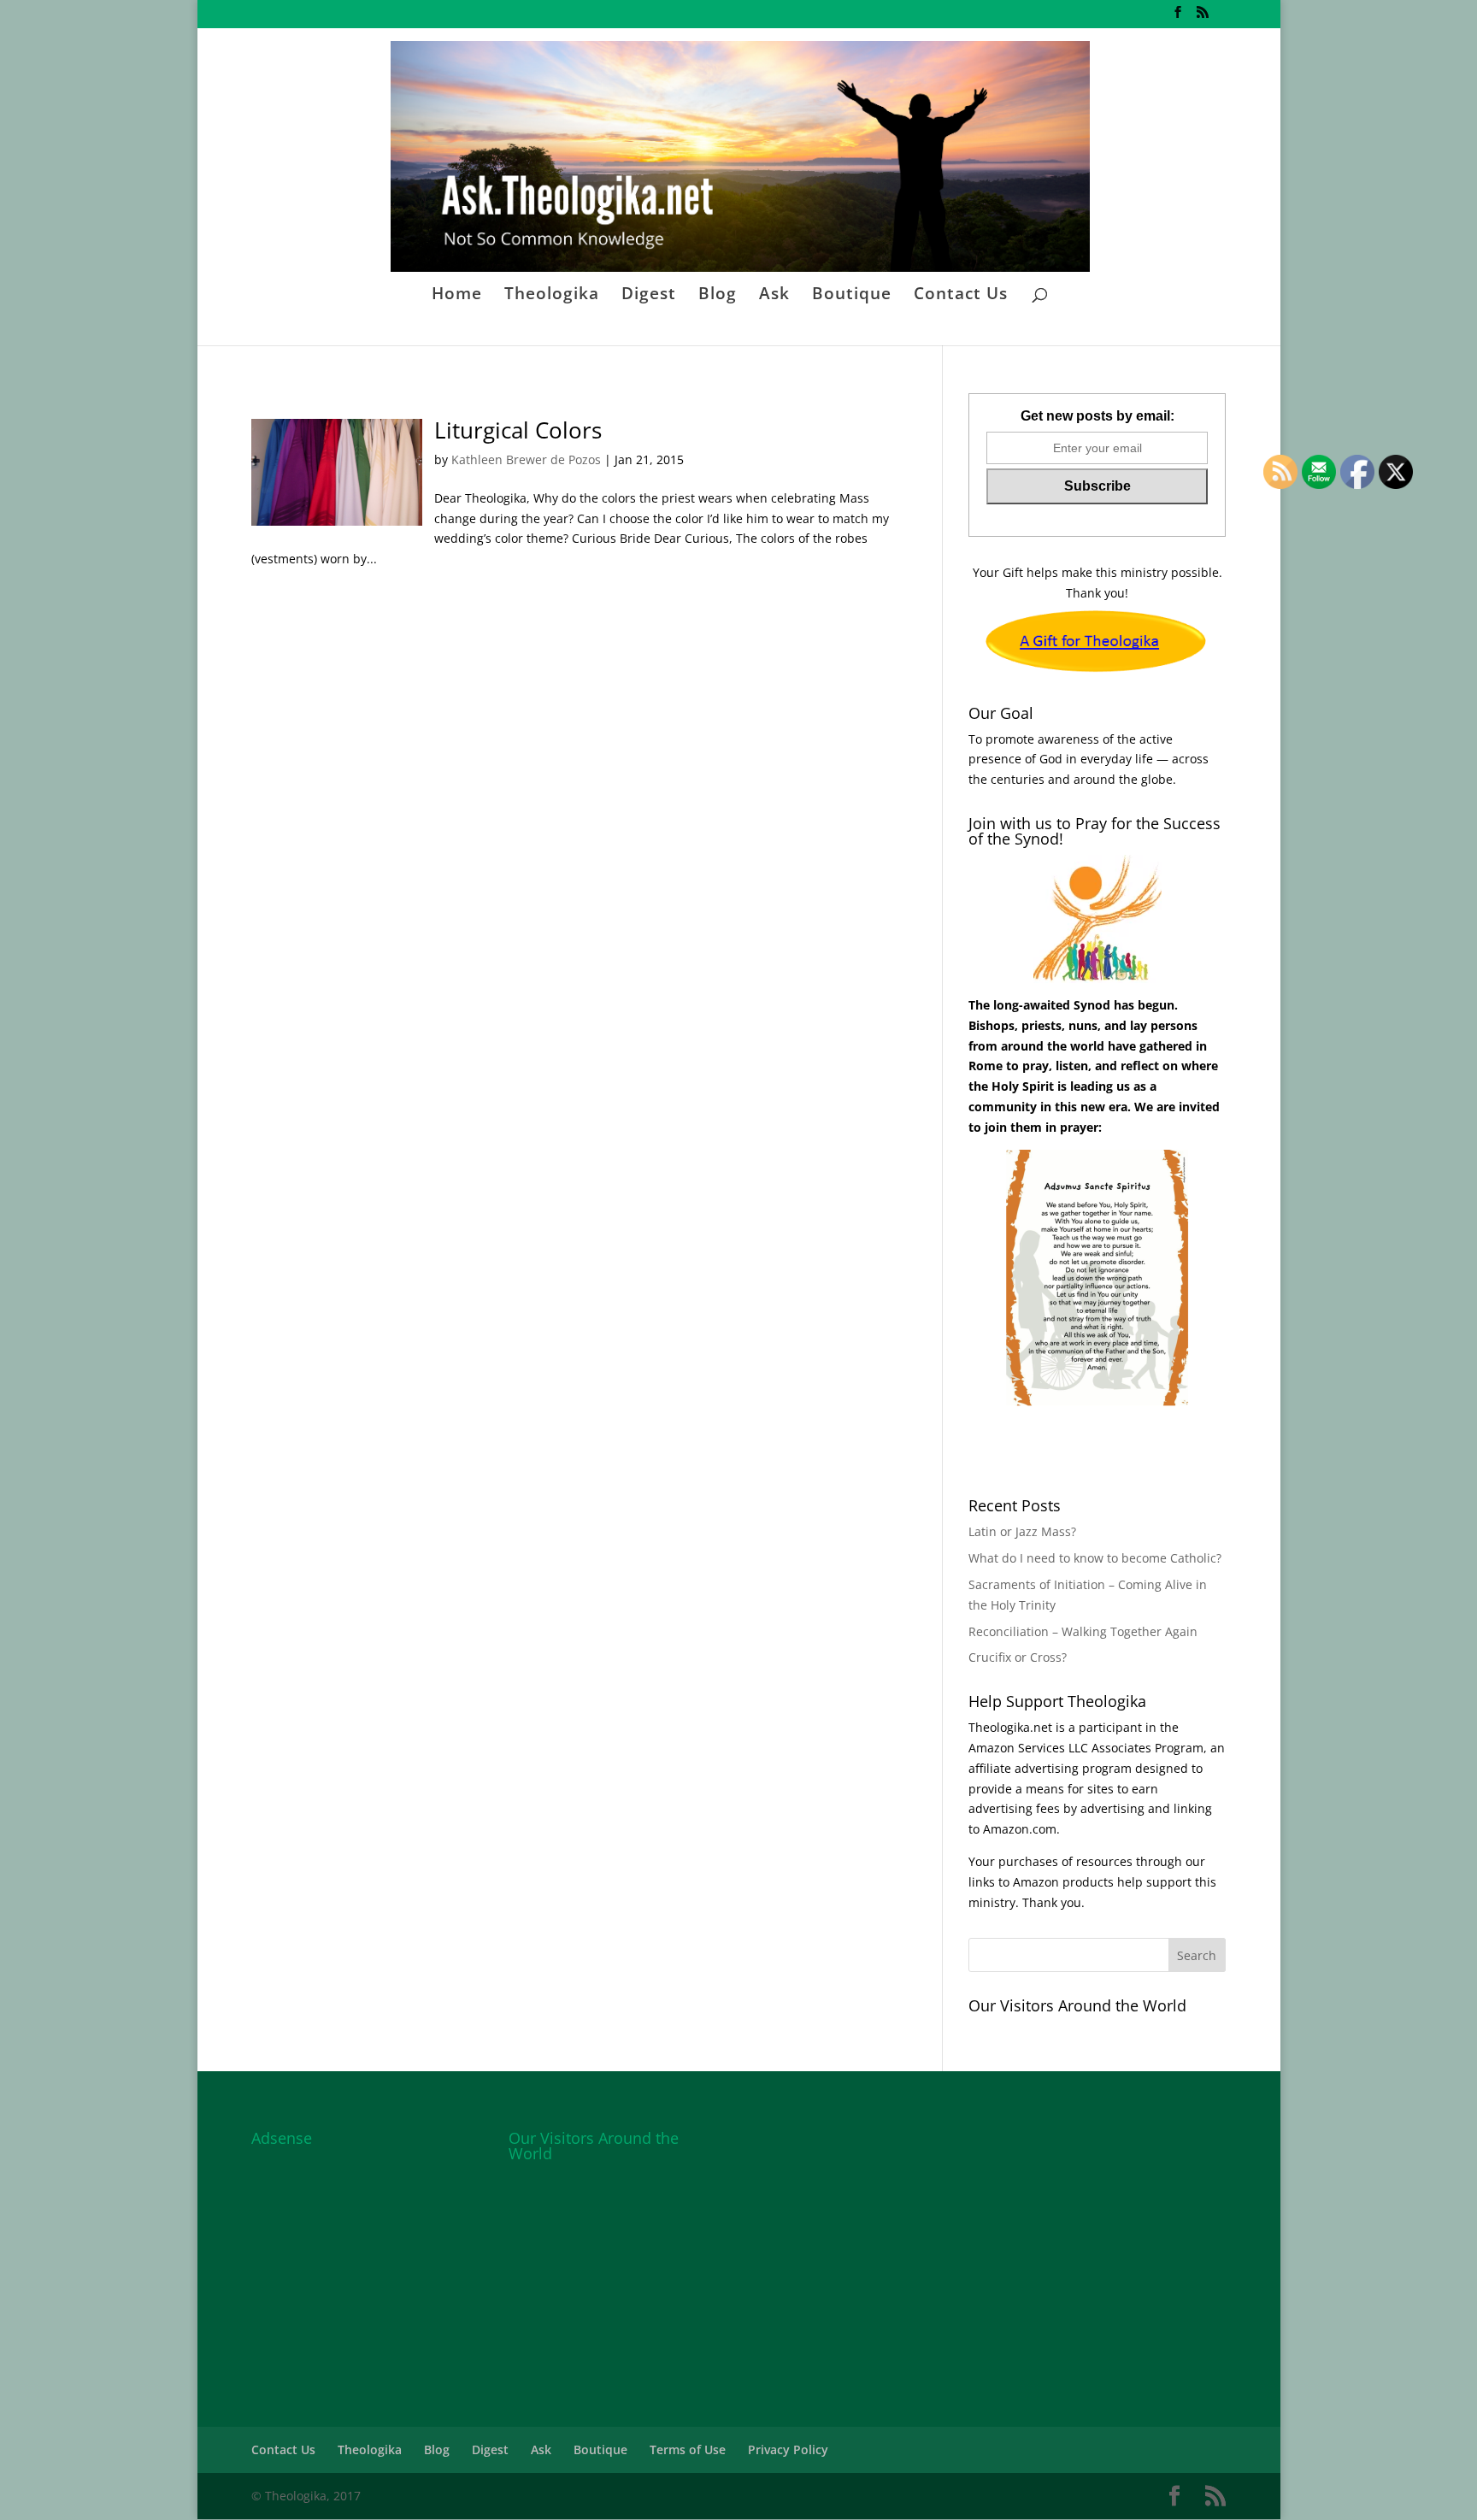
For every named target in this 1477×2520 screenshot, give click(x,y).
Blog (718, 296)
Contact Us (961, 296)
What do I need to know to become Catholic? (1095, 1558)
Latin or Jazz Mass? (1022, 1531)
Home (457, 296)
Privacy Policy (788, 2449)
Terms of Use (688, 2449)
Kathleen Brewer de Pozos (526, 459)
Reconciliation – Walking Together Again (1083, 1631)
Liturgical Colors (518, 430)
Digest (649, 296)
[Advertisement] (380, 2261)
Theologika (552, 296)
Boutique (852, 296)
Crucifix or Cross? (1018, 1657)
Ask (774, 296)
